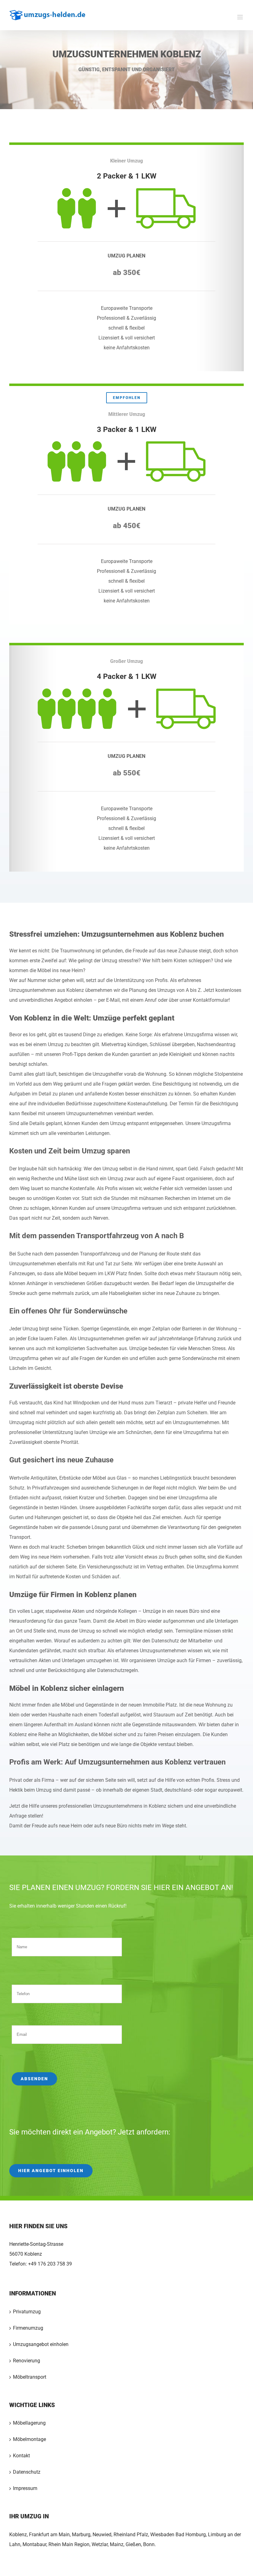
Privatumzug (27, 2312)
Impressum (25, 2488)
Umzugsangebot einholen (41, 2344)
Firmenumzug (28, 2328)
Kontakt (21, 2456)
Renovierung (27, 2361)
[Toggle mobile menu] (241, 17)
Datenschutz (27, 2472)
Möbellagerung (29, 2423)
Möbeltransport (30, 2377)
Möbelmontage (29, 2439)
